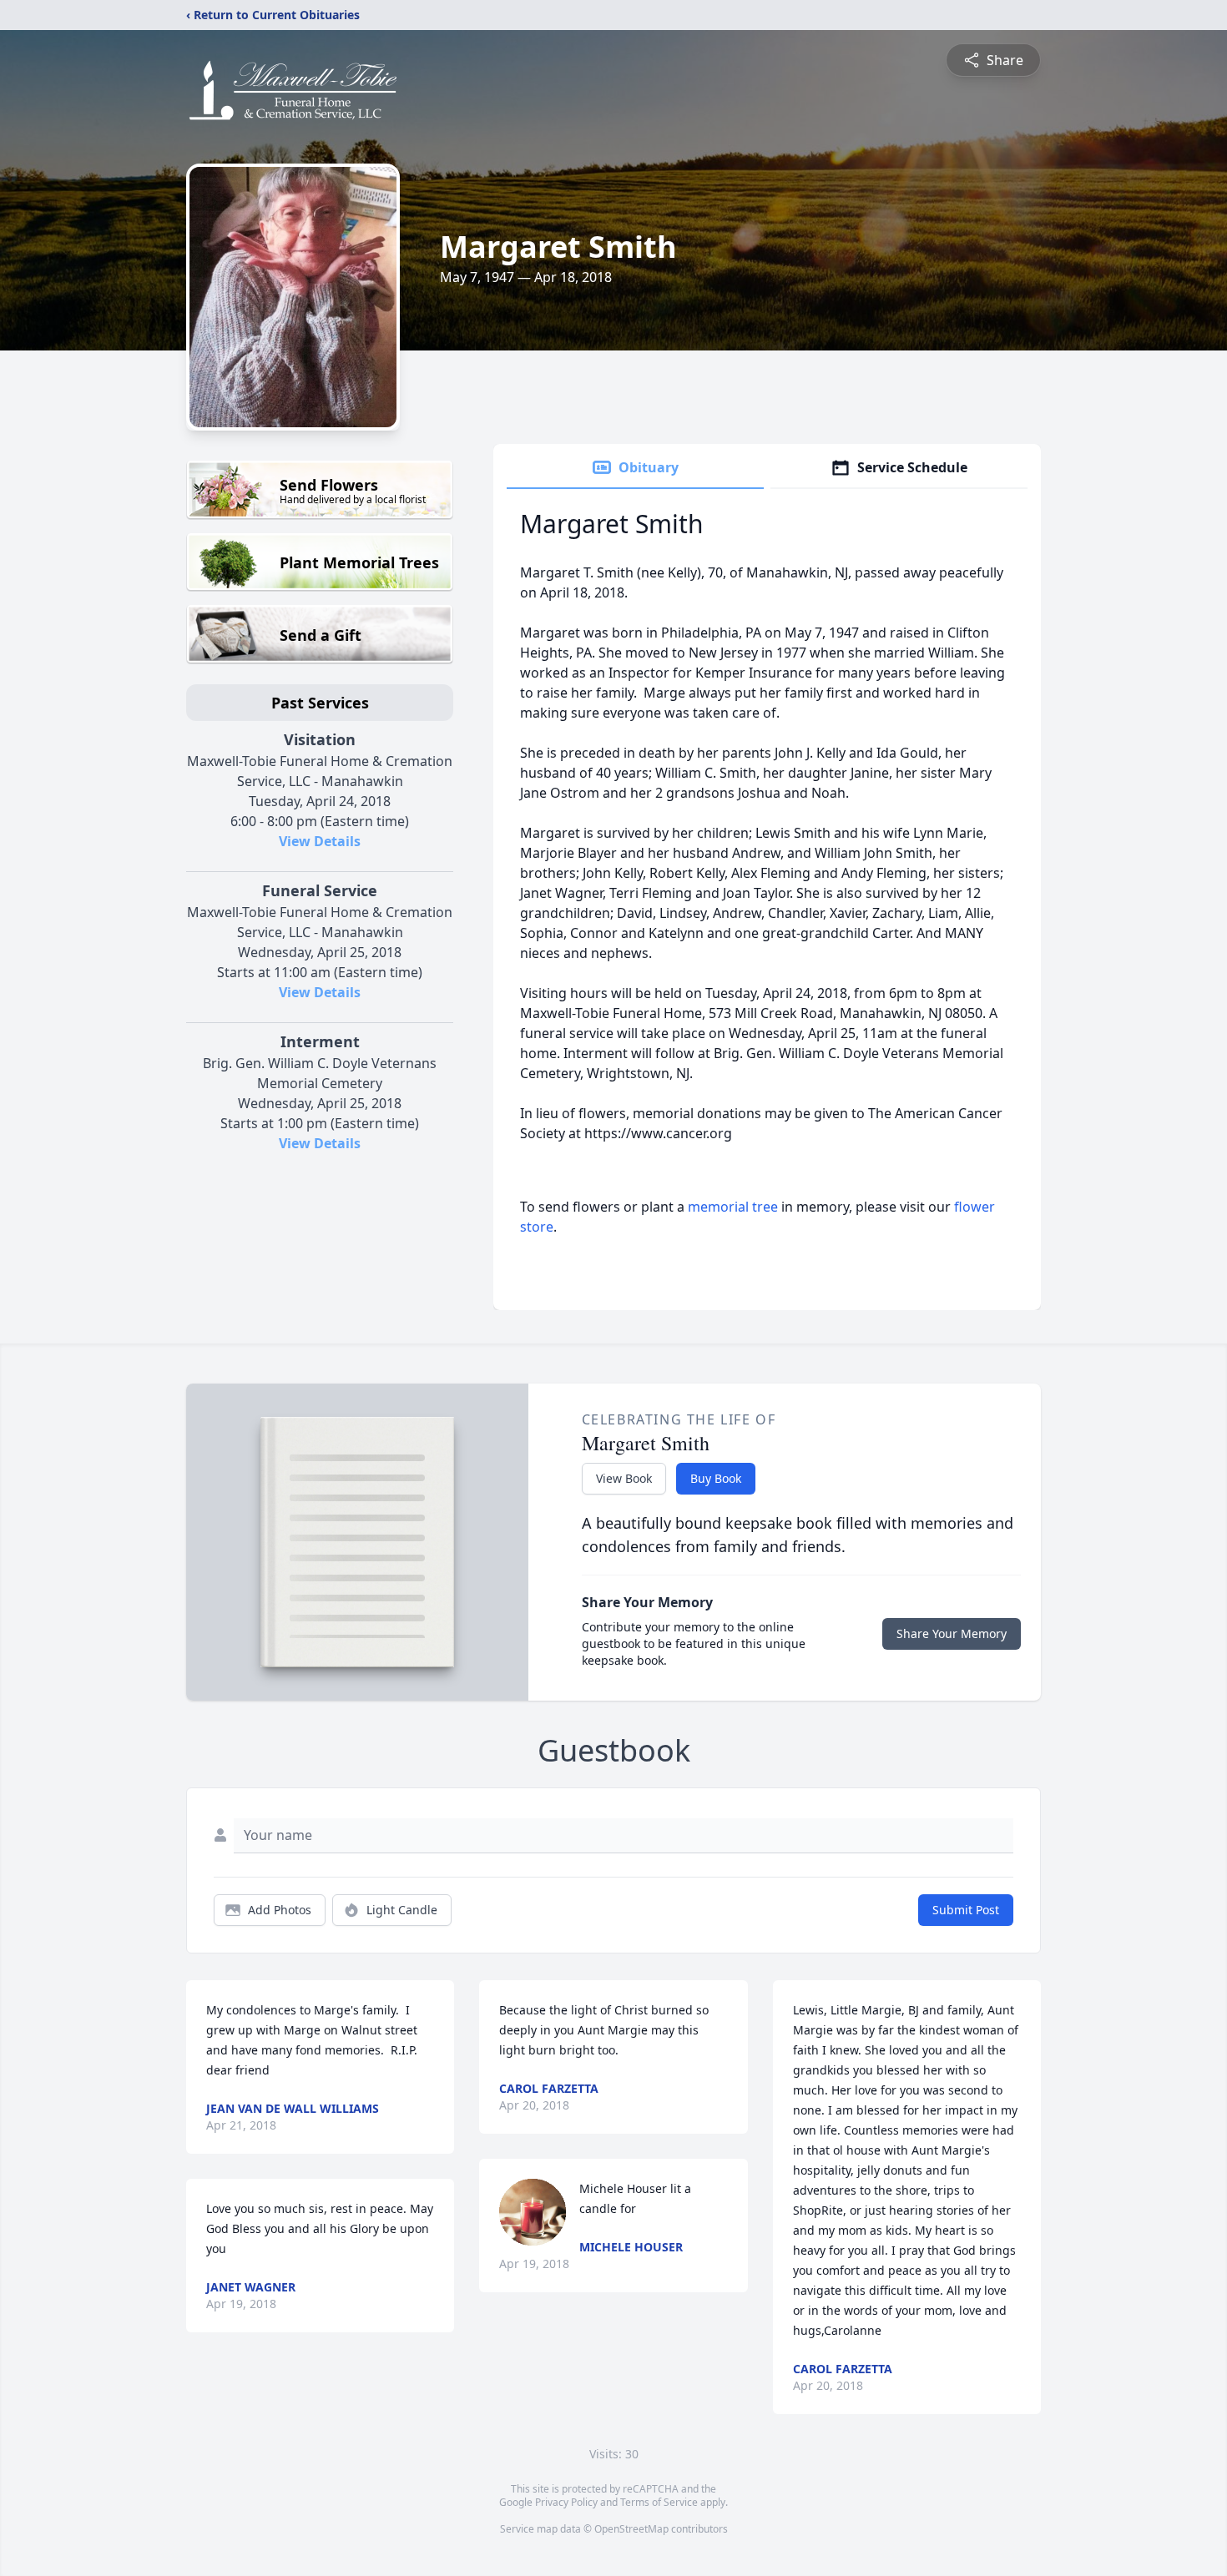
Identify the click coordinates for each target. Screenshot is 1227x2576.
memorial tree (733, 1207)
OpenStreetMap (631, 2529)
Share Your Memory (952, 1633)
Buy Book (716, 1478)
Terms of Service (659, 2502)
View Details (320, 841)
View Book (624, 1478)
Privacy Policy (566, 2502)
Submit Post (966, 1910)
